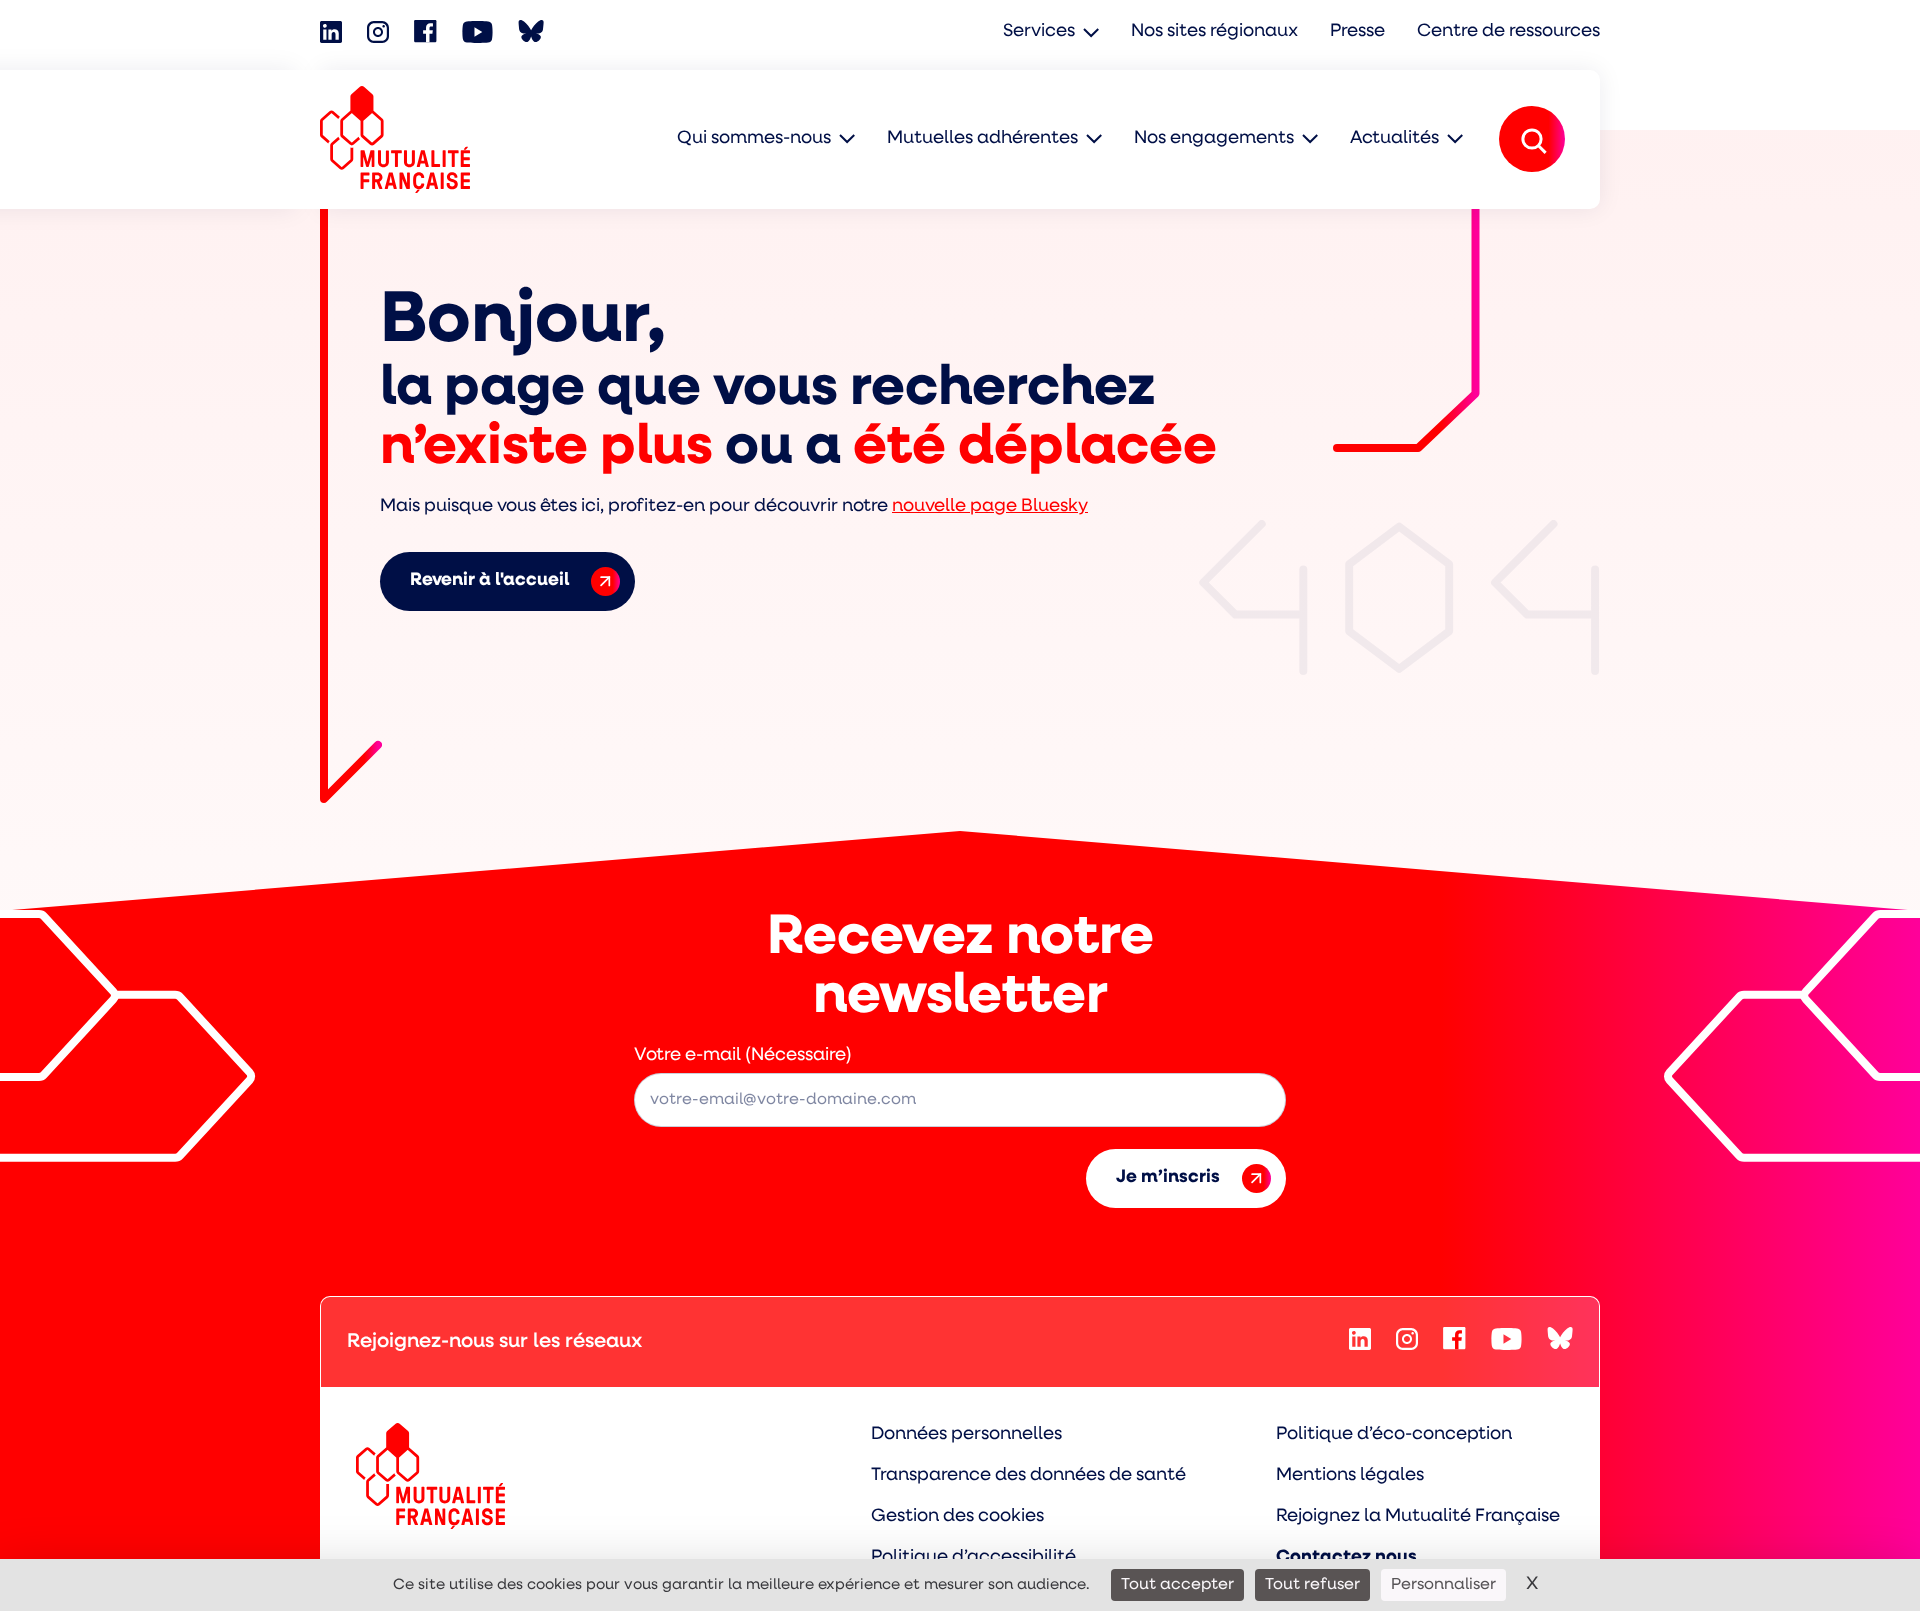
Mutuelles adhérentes (982, 139)
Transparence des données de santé (1028, 1476)
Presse (1357, 32)
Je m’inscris (1168, 1178)
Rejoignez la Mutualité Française (1418, 1517)
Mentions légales (1350, 1476)
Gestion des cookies (957, 1517)
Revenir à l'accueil (489, 581)
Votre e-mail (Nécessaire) (743, 1056)
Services (1039, 32)
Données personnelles (966, 1435)
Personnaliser (1443, 1585)
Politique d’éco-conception (1394, 1435)
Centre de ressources (1508, 32)
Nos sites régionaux (1214, 32)
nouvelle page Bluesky (990, 507)
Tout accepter (1177, 1585)
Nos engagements (1214, 139)
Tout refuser (1312, 1585)
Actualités (1394, 139)
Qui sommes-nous (754, 139)
